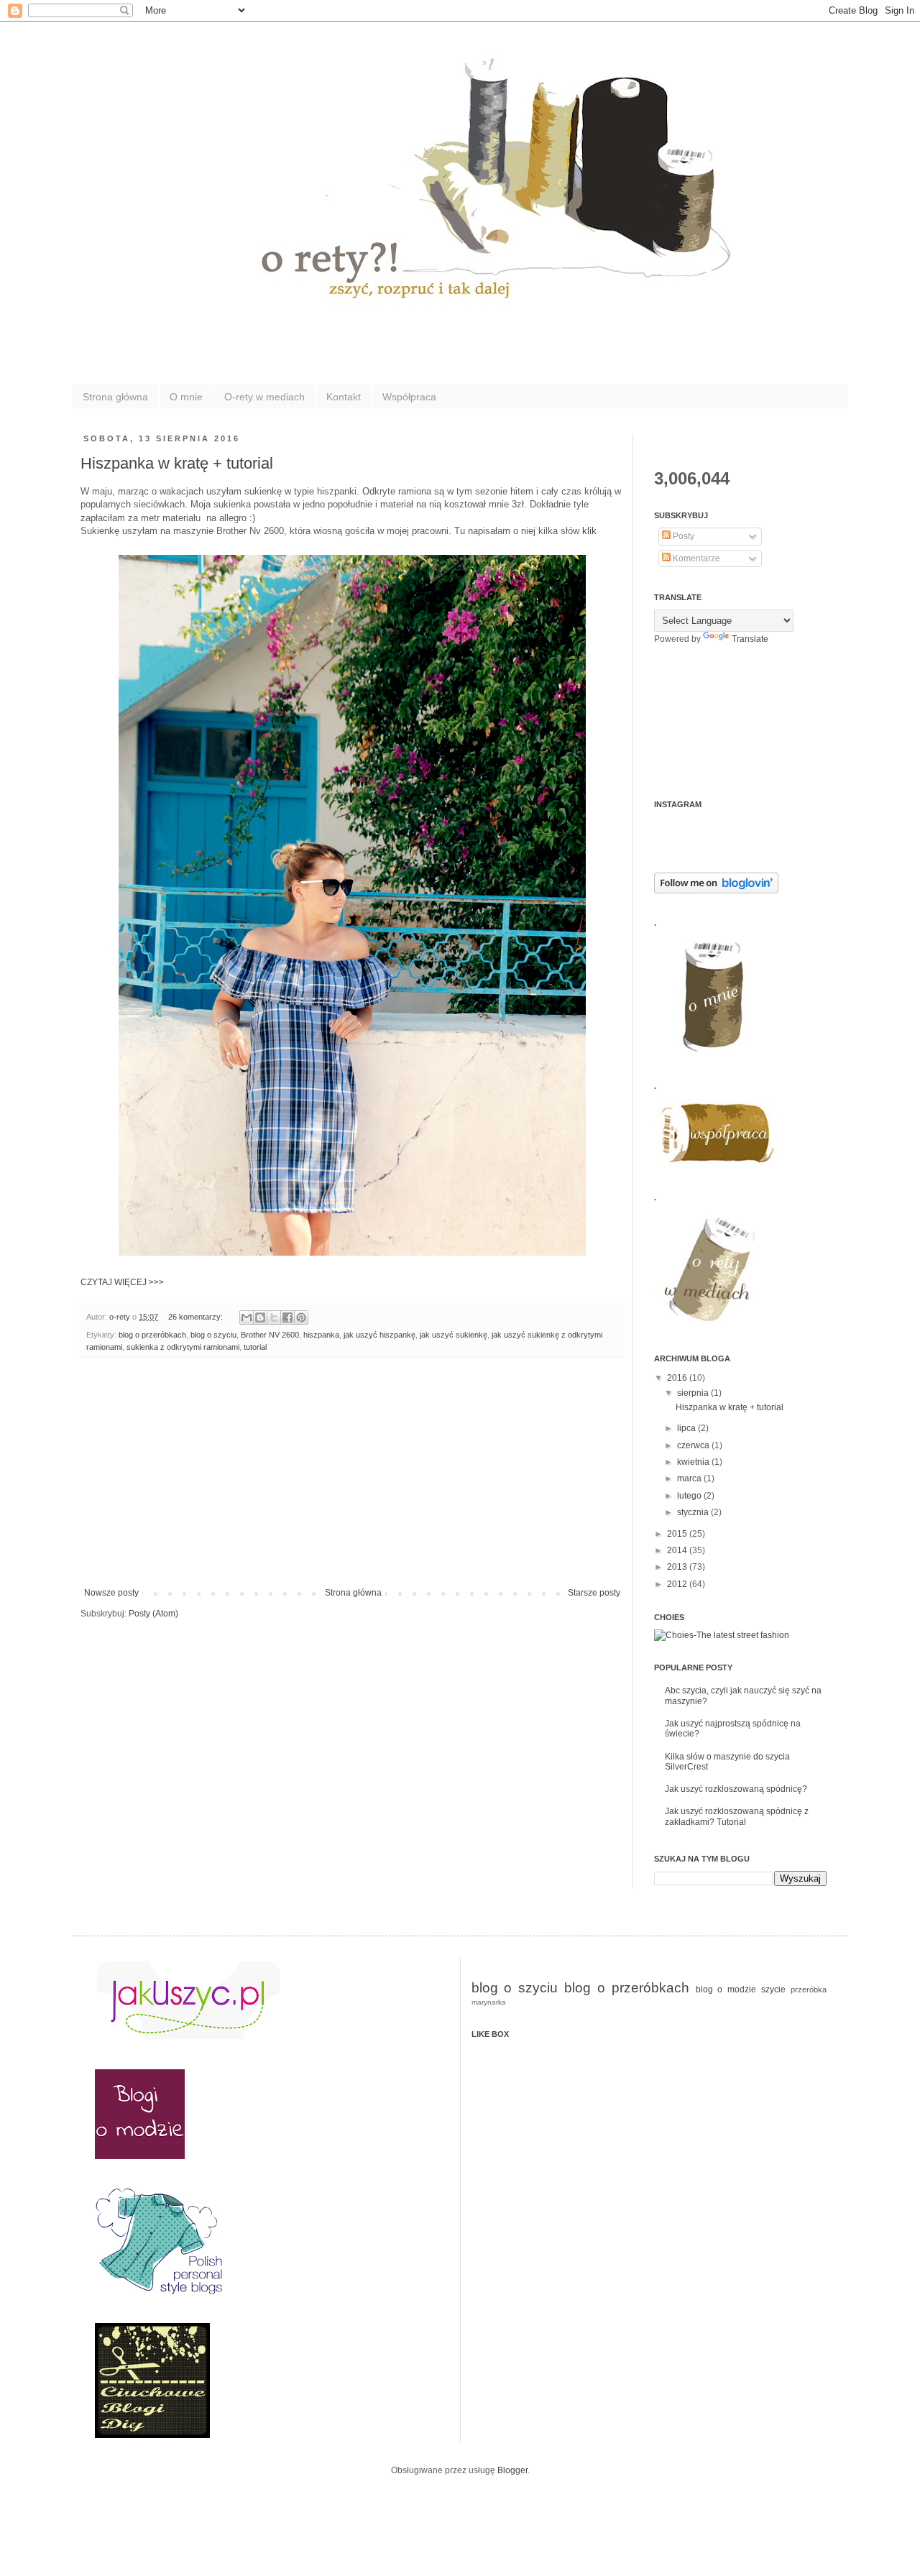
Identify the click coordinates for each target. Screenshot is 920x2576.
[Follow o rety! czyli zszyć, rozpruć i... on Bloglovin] (716, 891)
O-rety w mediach (264, 397)
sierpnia (694, 1393)
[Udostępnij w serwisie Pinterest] (301, 1317)
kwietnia (694, 1462)
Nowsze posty (111, 1593)
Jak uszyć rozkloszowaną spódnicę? (736, 1789)
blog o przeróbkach (152, 1335)
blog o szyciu (213, 1335)
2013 (678, 1567)
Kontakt (344, 397)
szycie (773, 1989)
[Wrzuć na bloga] (260, 1317)
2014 (678, 1550)
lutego (690, 1496)
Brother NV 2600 (270, 1335)
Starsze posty (594, 1593)
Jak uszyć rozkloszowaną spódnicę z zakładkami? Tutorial (737, 1816)
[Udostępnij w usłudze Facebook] (287, 1317)
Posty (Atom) (153, 1614)
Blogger (512, 2470)
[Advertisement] (352, 1480)
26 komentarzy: (197, 1317)
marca (690, 1478)
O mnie (186, 397)
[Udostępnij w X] (274, 1317)
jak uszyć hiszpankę (379, 1335)
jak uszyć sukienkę (454, 1335)
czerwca (694, 1445)
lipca (687, 1428)
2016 (678, 1378)
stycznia (694, 1512)
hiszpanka (321, 1335)
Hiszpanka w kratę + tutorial (177, 463)
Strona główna (115, 397)
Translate (750, 639)
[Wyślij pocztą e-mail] (247, 1317)
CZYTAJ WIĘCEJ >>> (122, 1282)
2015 (678, 1534)
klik (589, 531)
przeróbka (809, 1989)
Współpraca (409, 397)
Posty (682, 536)
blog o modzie (726, 1989)
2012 (678, 1584)
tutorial (255, 1347)
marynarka (489, 2002)
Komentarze (695, 558)
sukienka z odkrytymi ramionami (183, 1347)
